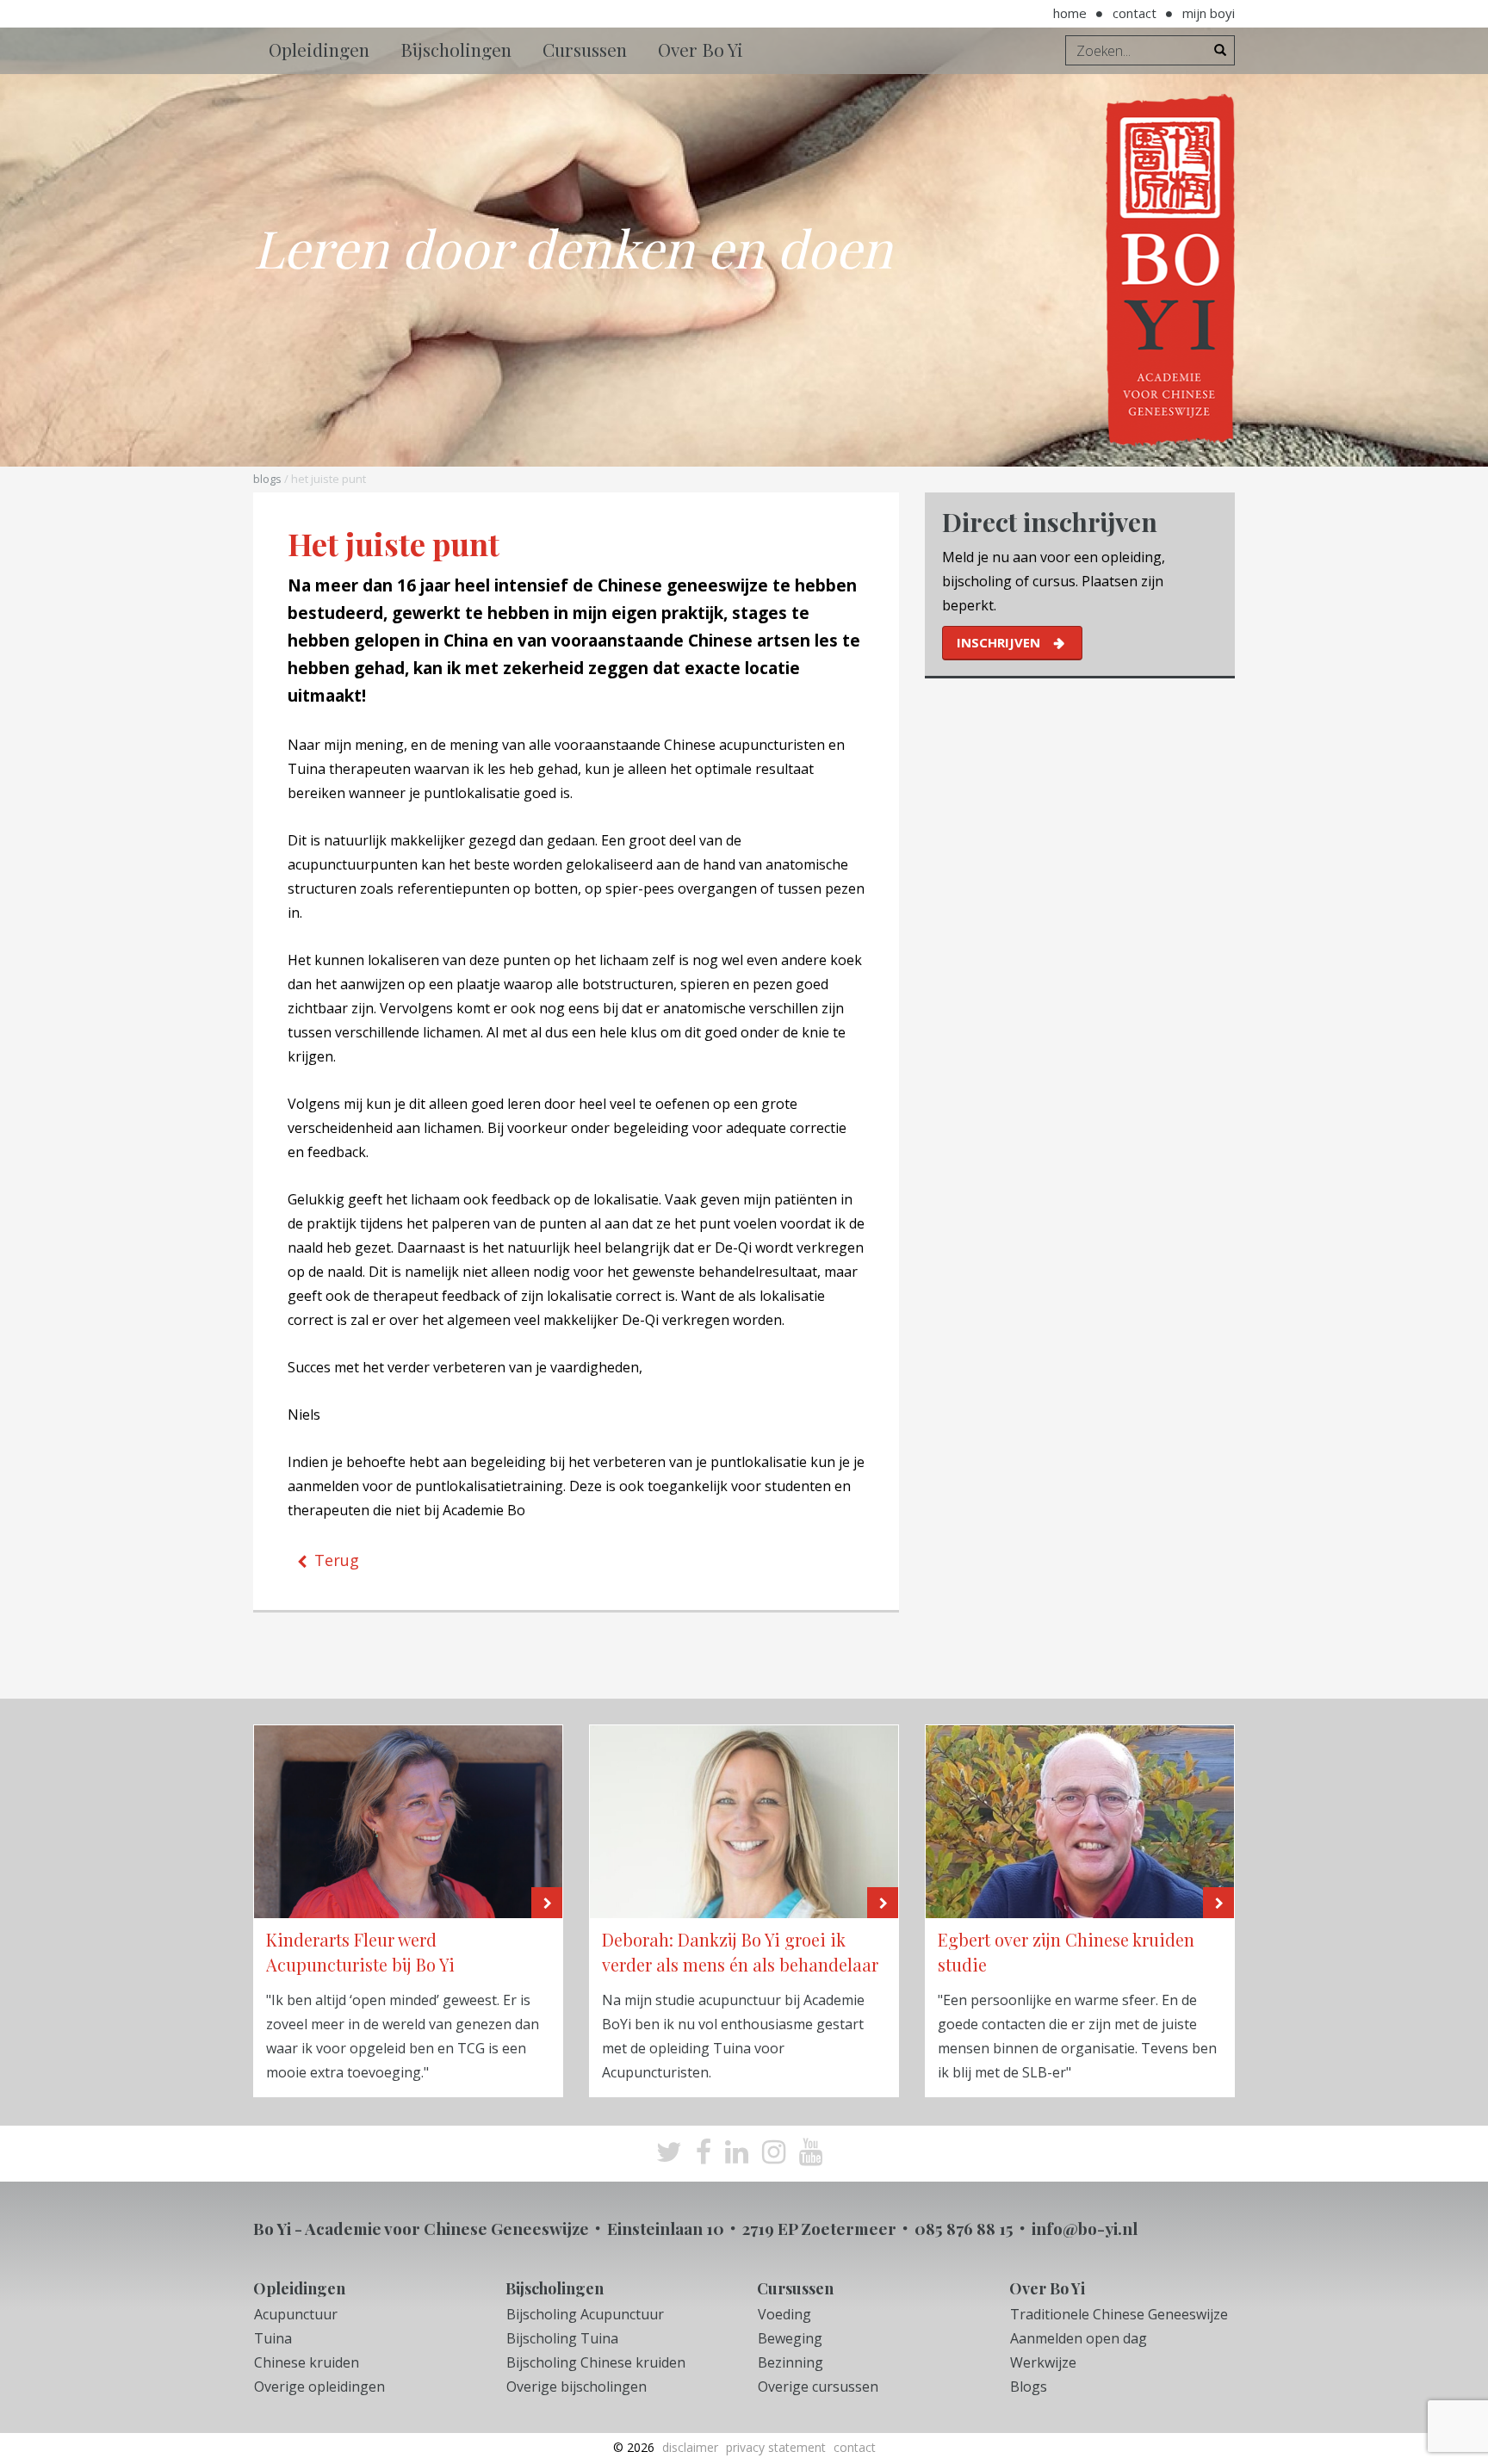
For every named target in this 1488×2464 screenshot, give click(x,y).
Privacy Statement (776, 2447)
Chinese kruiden (307, 2362)
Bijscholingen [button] (456, 49)
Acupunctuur (296, 2314)
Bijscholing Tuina (562, 2338)
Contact (1135, 13)
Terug (337, 1560)
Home (1070, 13)
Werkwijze (1043, 2362)
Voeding (784, 2314)
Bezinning (790, 2362)
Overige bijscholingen (577, 2387)
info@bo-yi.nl (1085, 2228)
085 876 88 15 (964, 2228)
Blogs (267, 479)
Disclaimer (690, 2447)
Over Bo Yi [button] (701, 49)
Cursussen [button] (585, 49)
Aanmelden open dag (1079, 2338)
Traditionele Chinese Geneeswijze (1119, 2314)
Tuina (273, 2338)
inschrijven (998, 642)
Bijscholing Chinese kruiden (596, 2362)
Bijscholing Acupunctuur (585, 2314)
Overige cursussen (818, 2387)
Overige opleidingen (319, 2387)
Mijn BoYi (1209, 13)
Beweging (790, 2338)
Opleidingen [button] (319, 49)
